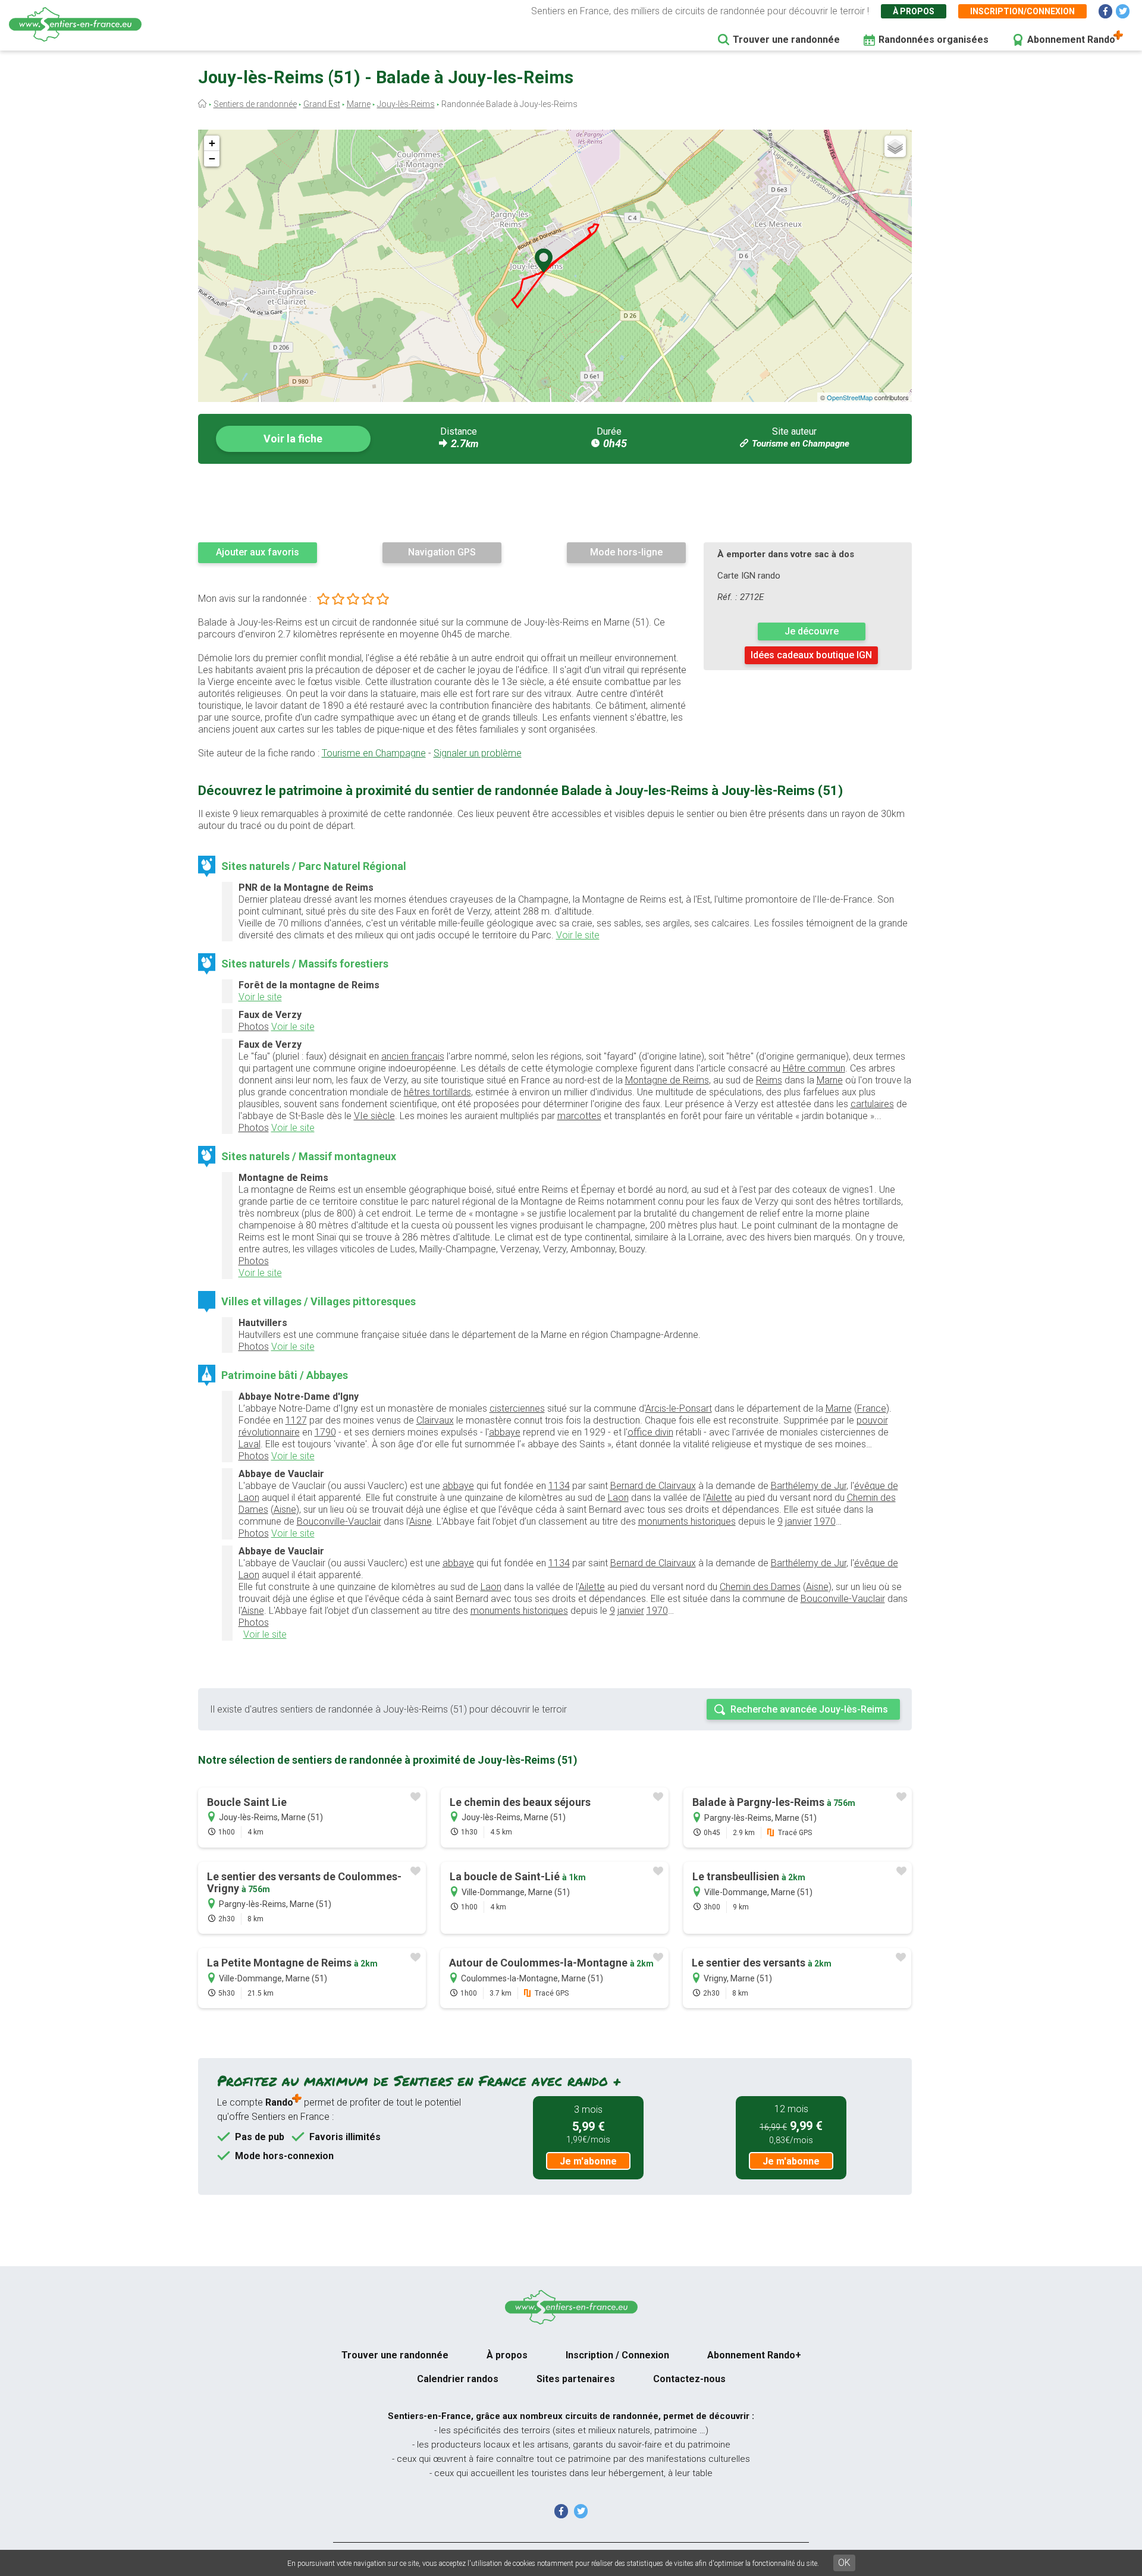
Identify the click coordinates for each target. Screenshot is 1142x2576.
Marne (359, 104)
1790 (325, 1432)
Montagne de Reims (667, 1080)
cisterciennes (517, 1408)
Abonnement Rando (1071, 40)
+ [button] (212, 143)
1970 (825, 1521)
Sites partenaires (576, 2379)
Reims (769, 1080)
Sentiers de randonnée (255, 104)
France (872, 1408)
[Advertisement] (555, 502)
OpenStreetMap (850, 397)
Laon (618, 1498)
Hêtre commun (814, 1068)
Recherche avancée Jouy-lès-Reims (809, 1709)
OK (844, 2563)
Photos (254, 1027)
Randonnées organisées (934, 40)
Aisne (285, 1510)
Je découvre (812, 631)
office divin (650, 1432)
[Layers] (895, 146)
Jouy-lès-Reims (406, 104)
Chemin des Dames (760, 1587)
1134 (559, 1486)
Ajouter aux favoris (258, 552)
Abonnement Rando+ (754, 2355)
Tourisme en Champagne (801, 444)
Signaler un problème (478, 753)
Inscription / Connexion (617, 2355)
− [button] (212, 158)
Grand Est (322, 104)
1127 (296, 1420)
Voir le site (578, 935)
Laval (250, 1444)
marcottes (579, 1116)
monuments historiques (687, 1521)
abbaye (505, 1432)
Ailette (719, 1498)
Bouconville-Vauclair (339, 1521)
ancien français (413, 1056)
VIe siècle (374, 1116)
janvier (799, 1521)
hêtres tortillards (437, 1092)
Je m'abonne (588, 2161)
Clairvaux (435, 1420)
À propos (914, 11)
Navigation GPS (442, 552)
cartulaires (872, 1104)
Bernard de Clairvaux (653, 1486)
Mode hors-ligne (626, 552)
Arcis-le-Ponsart (679, 1408)
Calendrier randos (458, 2379)
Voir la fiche (293, 439)
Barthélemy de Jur (809, 1486)
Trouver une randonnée (786, 40)
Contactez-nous (689, 2379)
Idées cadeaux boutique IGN (811, 655)
